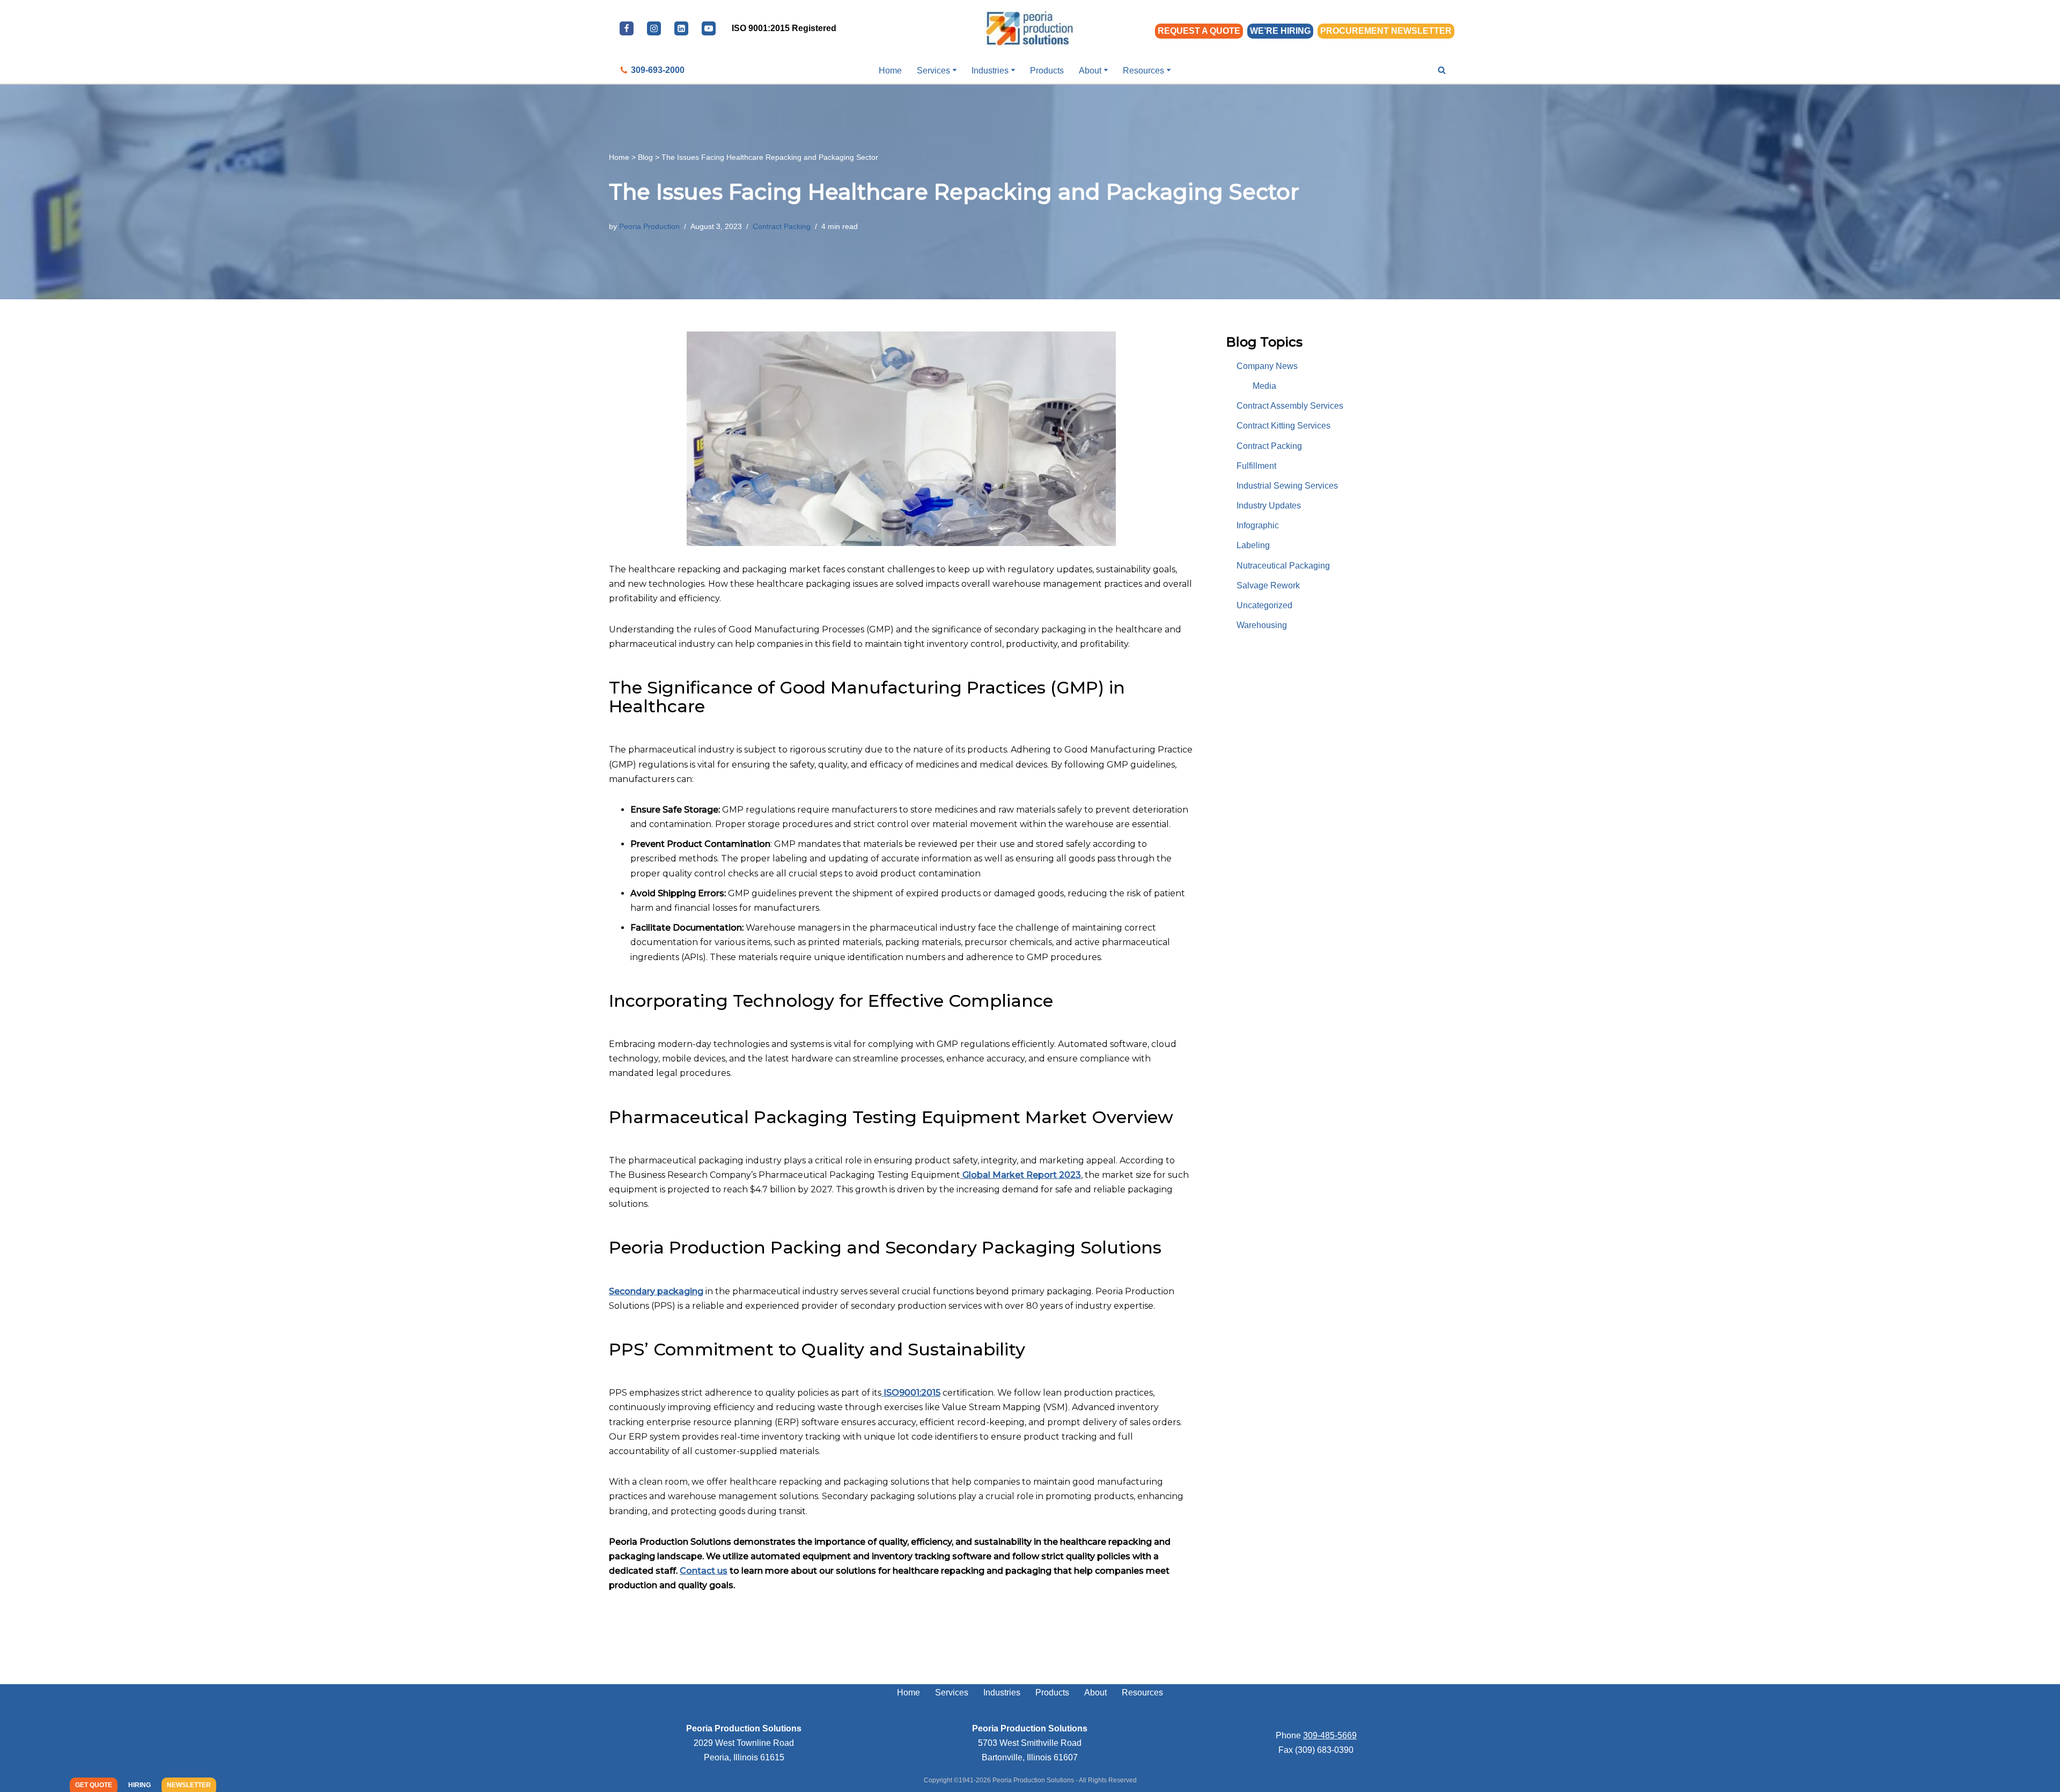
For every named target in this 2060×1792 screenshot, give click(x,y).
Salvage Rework (1268, 585)
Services (952, 1693)
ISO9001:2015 (911, 1393)
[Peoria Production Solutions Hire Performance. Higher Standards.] (1030, 28)
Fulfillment (1256, 466)
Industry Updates (1269, 506)
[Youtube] (709, 28)
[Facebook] (627, 28)
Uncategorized (1264, 605)
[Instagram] (654, 28)
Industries (1002, 1693)
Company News (1267, 366)
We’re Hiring (1280, 31)
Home (890, 71)
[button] (955, 70)
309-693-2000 (658, 70)
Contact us (704, 1571)
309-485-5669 (1330, 1735)
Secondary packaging (656, 1291)
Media (1264, 386)
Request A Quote (1199, 31)
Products (1047, 71)
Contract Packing (782, 226)
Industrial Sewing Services (1287, 486)
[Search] (1442, 70)
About (1095, 1693)
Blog (645, 157)
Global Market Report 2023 (1021, 1175)
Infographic (1258, 525)
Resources (1142, 1693)
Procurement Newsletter (1386, 31)
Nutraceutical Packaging (1283, 566)
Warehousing (1262, 625)
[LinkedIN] (681, 28)
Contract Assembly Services (1290, 406)
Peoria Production (649, 226)
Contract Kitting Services (1283, 426)
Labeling (1253, 545)
